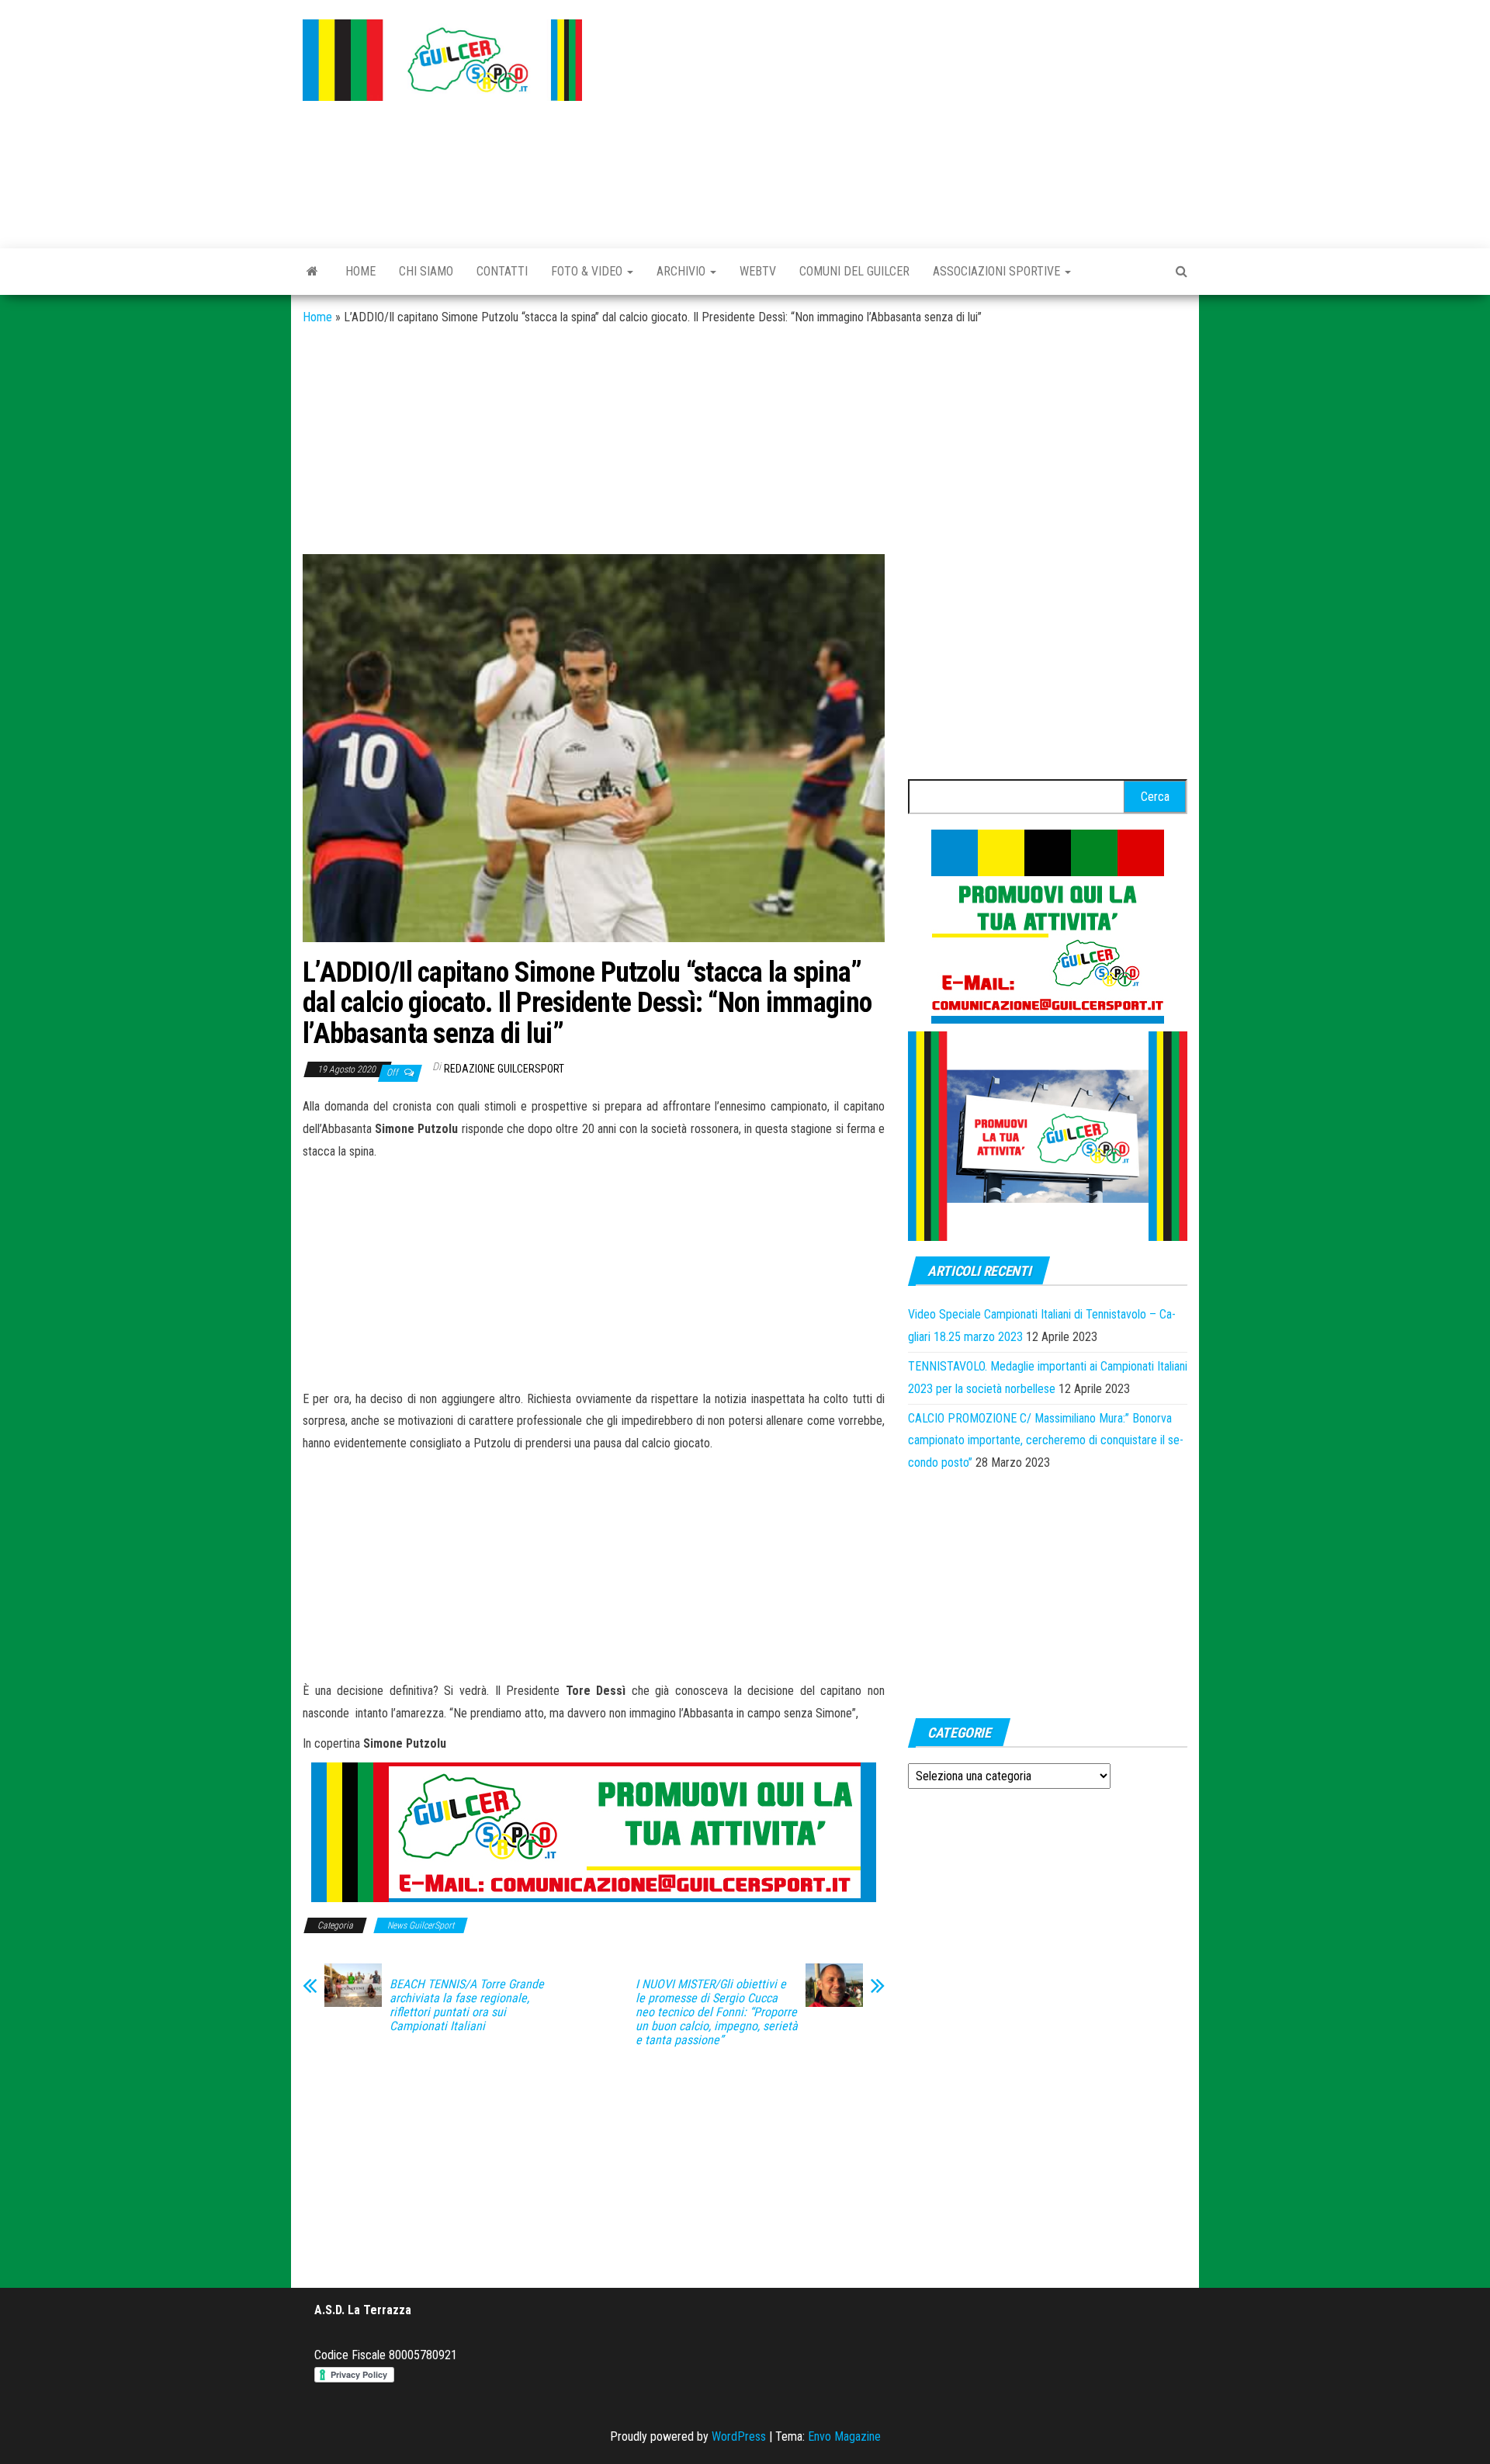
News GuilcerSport (421, 1925)
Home (360, 271)
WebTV (758, 271)
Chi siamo (426, 271)
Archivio (683, 271)
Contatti (502, 271)
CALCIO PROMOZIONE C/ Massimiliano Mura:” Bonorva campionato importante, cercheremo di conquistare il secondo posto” (1046, 1441)
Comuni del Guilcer (854, 271)
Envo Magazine (844, 2436)
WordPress (739, 2436)
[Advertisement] (896, 120)
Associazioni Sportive (998, 271)
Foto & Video (588, 271)
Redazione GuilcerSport (504, 1069)
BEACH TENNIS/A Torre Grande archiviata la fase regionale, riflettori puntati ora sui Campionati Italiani (467, 2005)
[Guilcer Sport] (312, 272)
